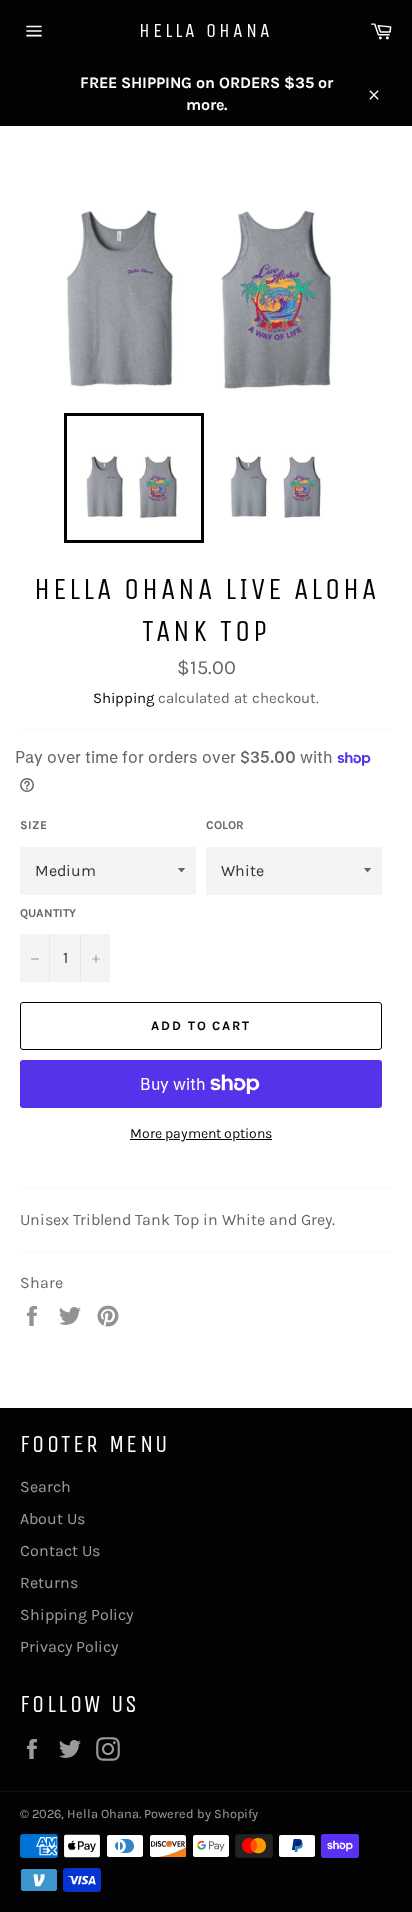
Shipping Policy (76, 1614)
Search (45, 1486)
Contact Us (60, 1550)
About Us (52, 1518)
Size (33, 825)
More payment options (201, 1133)
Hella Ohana (206, 30)
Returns (49, 1582)
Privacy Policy (69, 1646)
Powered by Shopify (201, 1813)
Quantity (48, 913)
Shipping (123, 698)
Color (225, 825)
